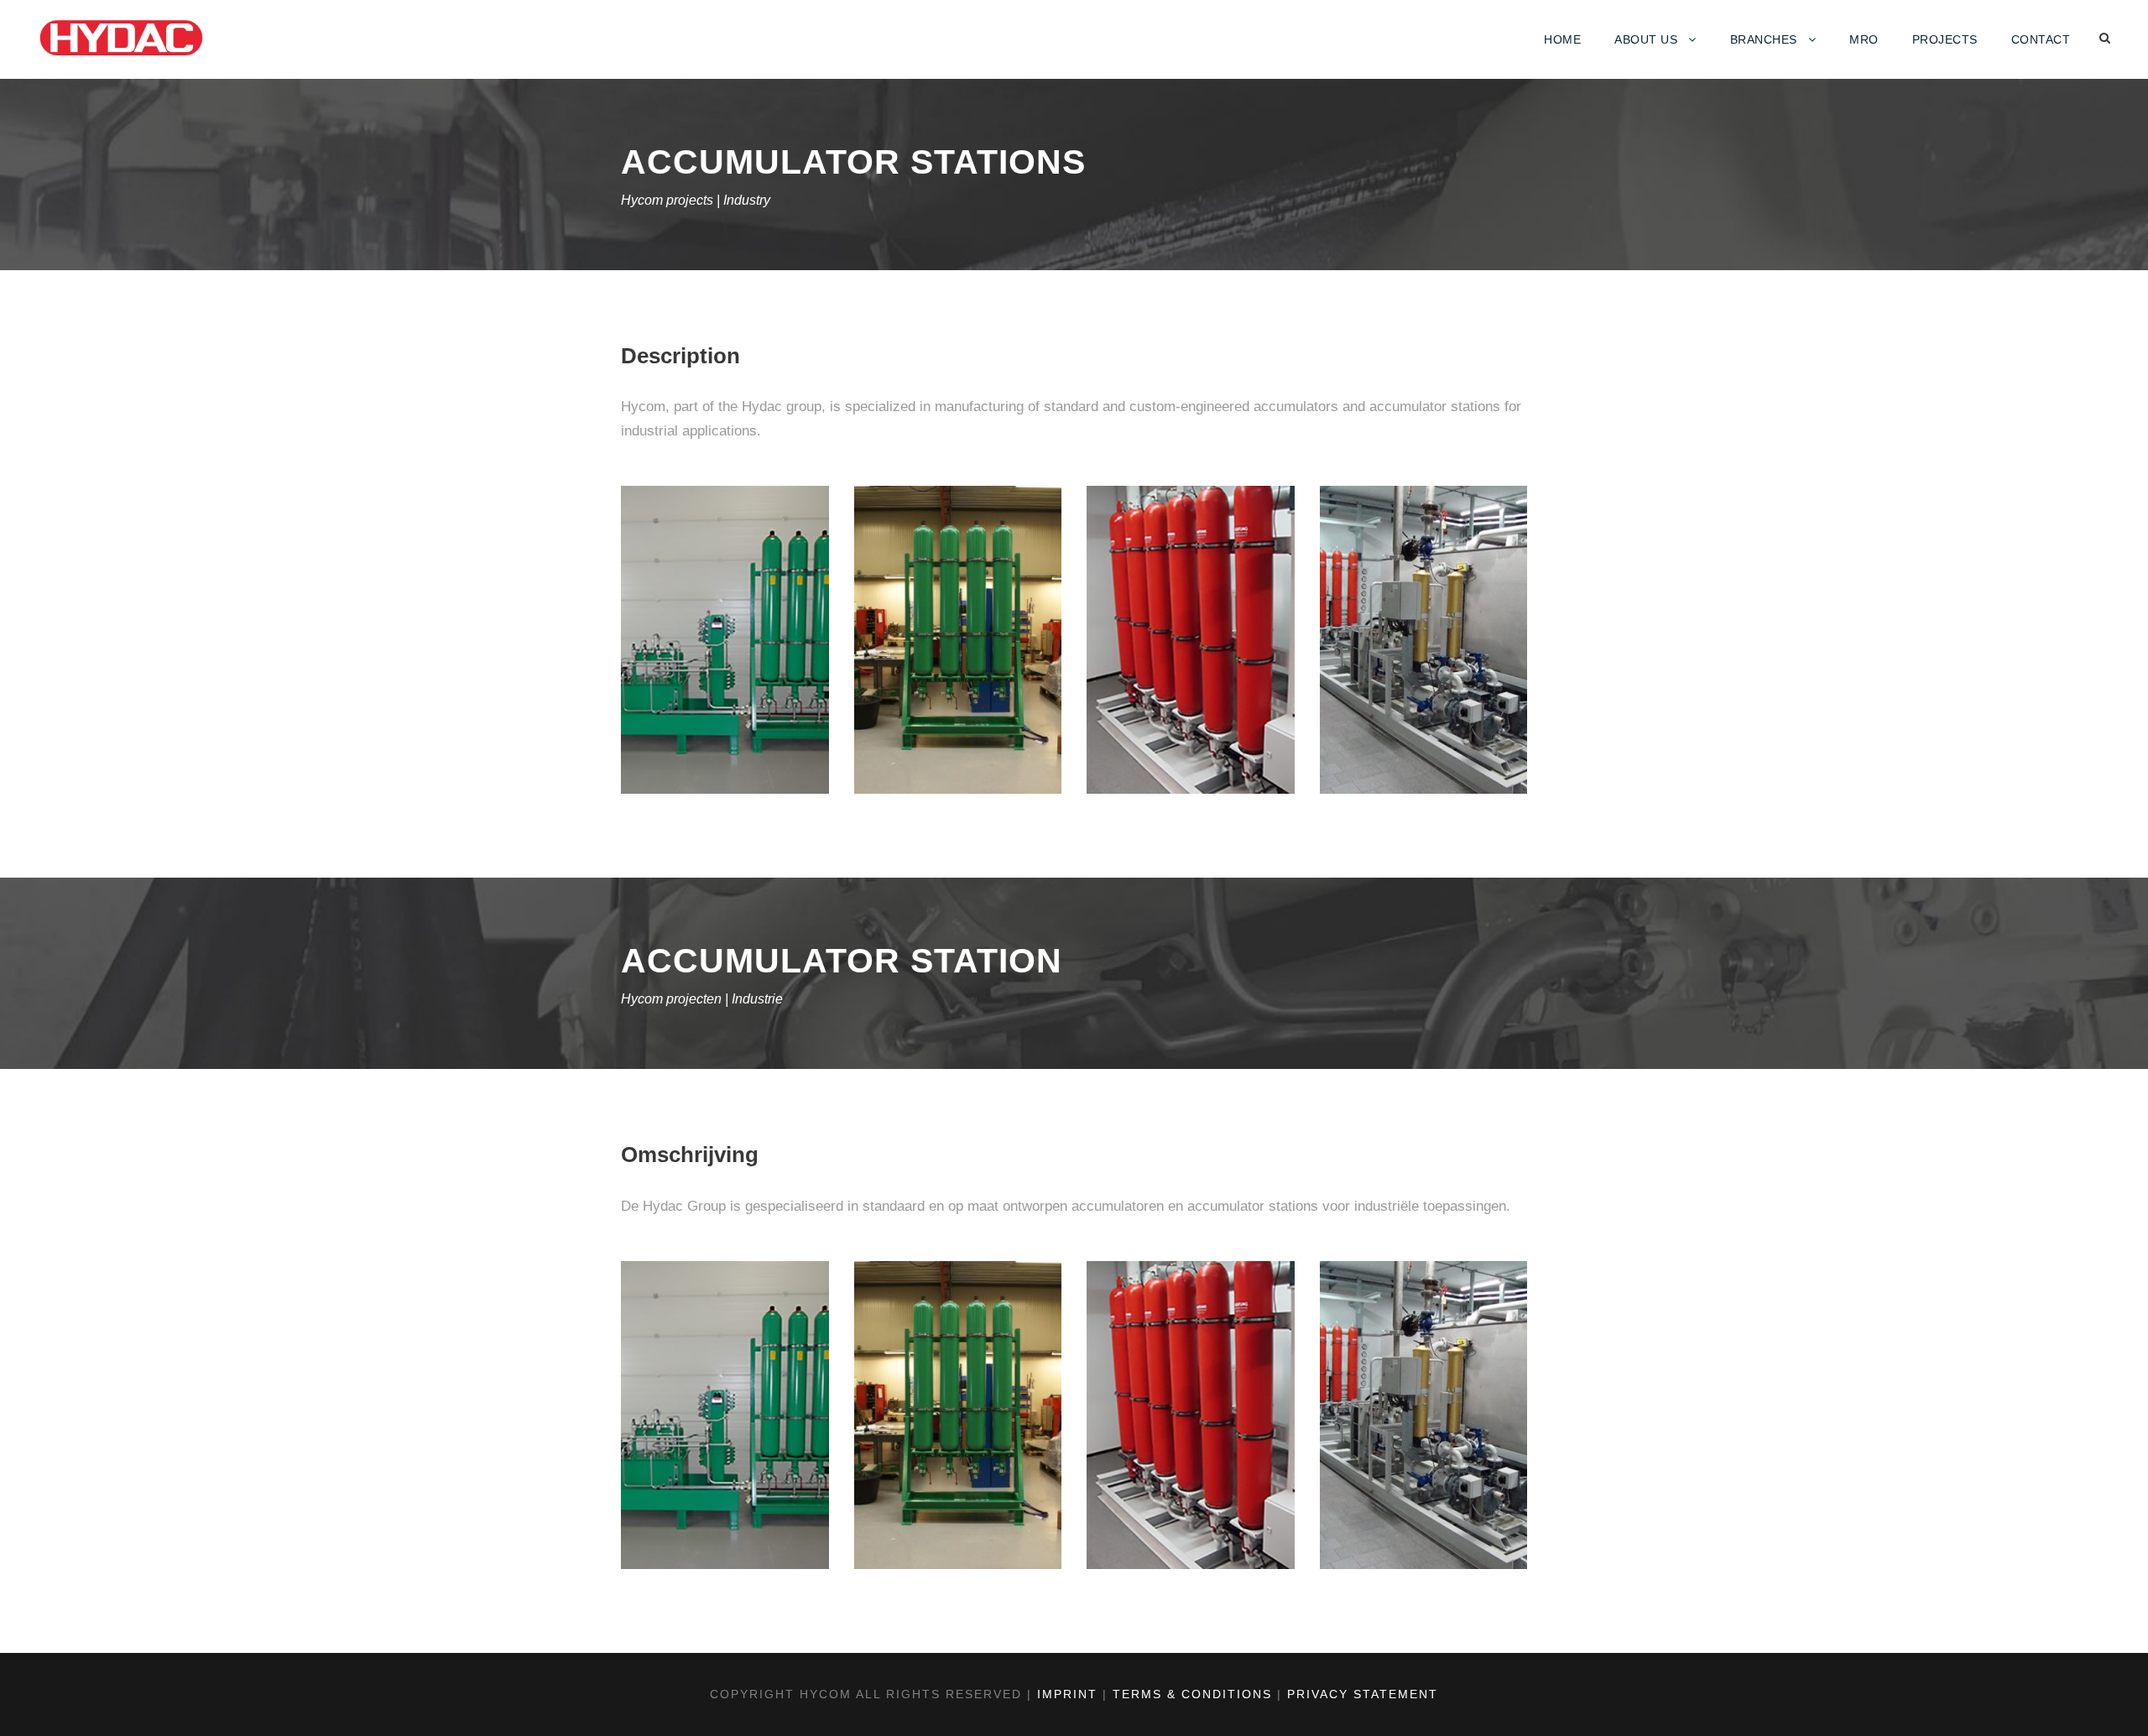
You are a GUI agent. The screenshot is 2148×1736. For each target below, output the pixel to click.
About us (1646, 39)
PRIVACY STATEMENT (1363, 1694)
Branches (1764, 39)
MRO (1864, 39)
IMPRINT (1067, 1694)
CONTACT (2041, 39)
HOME (1562, 39)
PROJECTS (1945, 39)
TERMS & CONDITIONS (1192, 1694)
